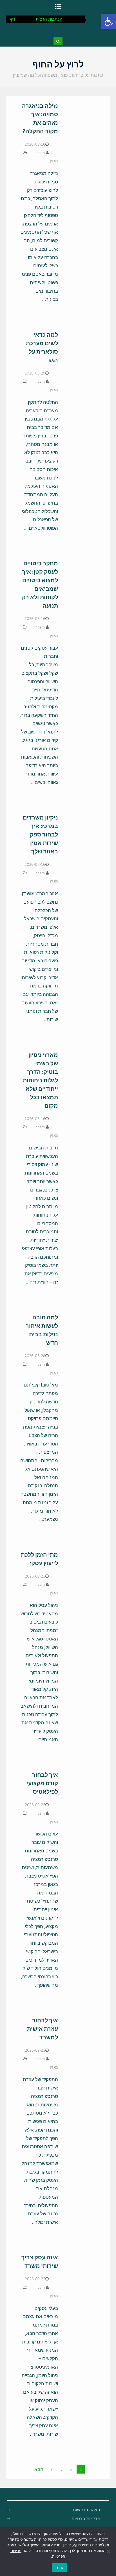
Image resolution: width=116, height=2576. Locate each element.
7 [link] (52, 2469)
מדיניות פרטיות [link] (86, 2519)
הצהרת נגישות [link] (87, 2510)
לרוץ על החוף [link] (58, 64)
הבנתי (59, 2568)
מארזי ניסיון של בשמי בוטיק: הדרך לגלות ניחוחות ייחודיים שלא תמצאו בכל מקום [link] (40, 1080)
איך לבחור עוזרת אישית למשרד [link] (43, 2029)
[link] (109, 21)
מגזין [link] (54, 161)
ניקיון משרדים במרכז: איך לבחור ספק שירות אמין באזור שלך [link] (40, 834)
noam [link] (40, 153)
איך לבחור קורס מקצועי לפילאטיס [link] (42, 1783)
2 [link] (71, 2469)
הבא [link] (39, 2469)
